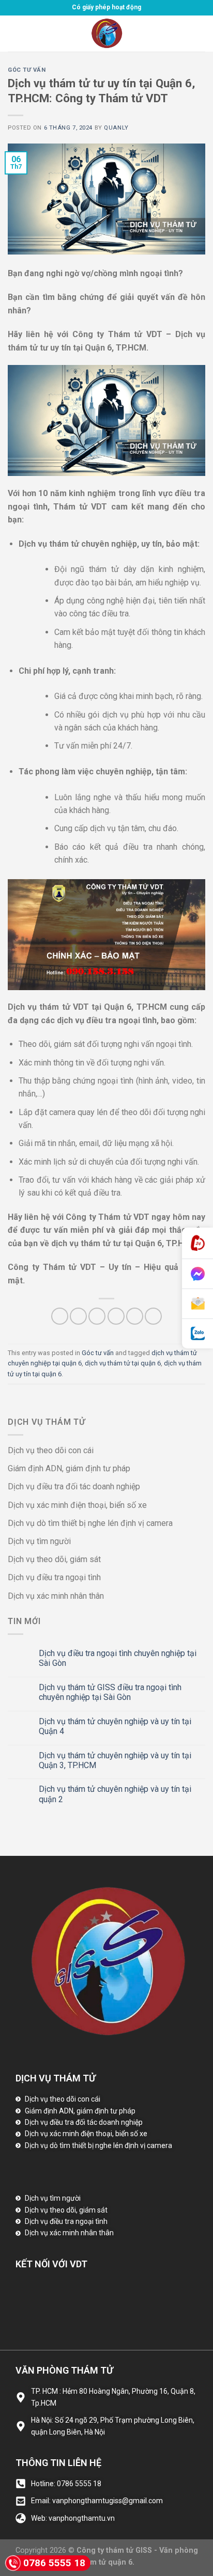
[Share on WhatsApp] (60, 1316)
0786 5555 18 (54, 2563)
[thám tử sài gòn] (106, 34)
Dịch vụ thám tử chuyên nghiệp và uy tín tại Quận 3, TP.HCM (115, 1760)
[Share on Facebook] (78, 1316)
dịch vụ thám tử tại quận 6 (123, 1363)
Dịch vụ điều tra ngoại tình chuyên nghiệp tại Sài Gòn (118, 1658)
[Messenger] (197, 1274)
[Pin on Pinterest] (135, 1316)
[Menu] (14, 33)
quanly (116, 128)
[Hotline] (197, 1243)
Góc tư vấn (27, 70)
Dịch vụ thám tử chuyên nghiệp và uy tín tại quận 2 (115, 1794)
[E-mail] (197, 1304)
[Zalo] (197, 1334)
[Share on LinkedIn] (153, 1316)
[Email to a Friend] (116, 1316)
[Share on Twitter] (97, 1316)
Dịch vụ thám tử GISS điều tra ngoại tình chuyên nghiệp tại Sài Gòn (110, 1692)
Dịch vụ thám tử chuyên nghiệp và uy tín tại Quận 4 (115, 1726)
